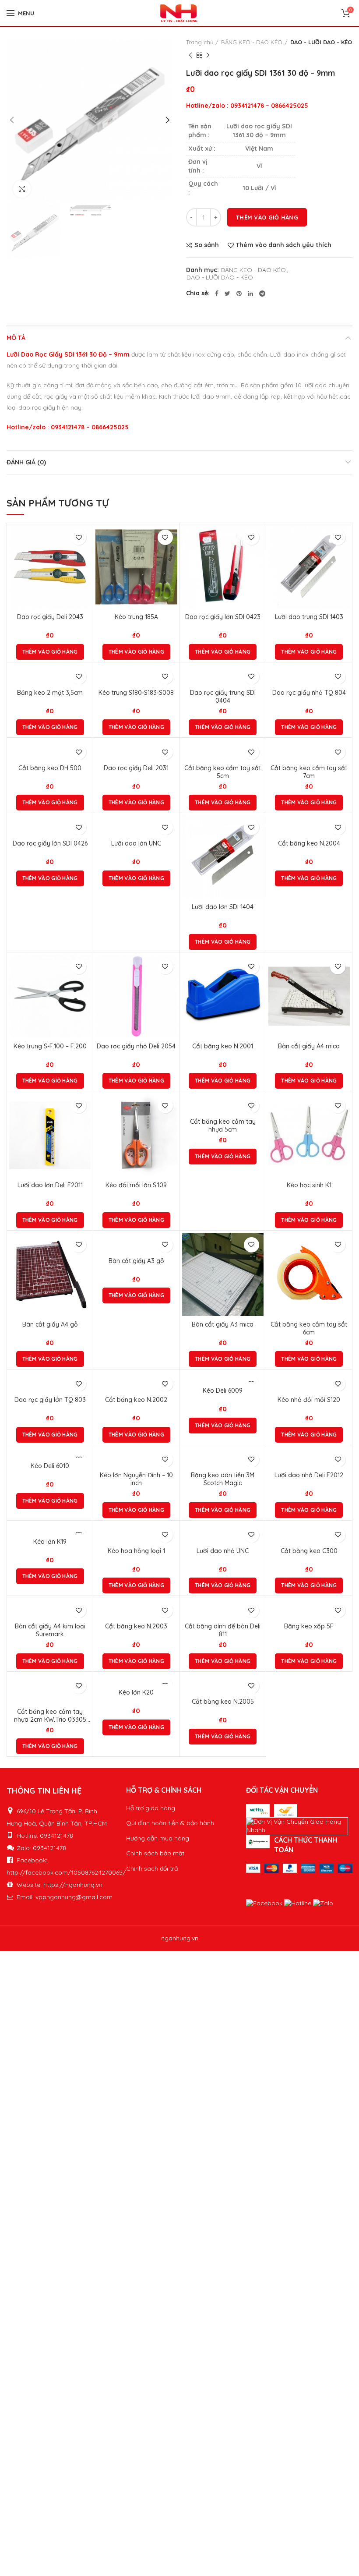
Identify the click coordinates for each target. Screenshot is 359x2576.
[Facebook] (217, 294)
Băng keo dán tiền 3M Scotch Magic (223, 1479)
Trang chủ (200, 42)
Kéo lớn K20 (136, 1692)
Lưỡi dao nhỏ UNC (223, 1551)
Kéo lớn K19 (50, 1542)
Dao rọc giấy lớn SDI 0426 (50, 843)
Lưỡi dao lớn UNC (136, 843)
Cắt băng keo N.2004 (309, 843)
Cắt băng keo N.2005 (223, 1702)
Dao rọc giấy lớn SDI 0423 (223, 617)
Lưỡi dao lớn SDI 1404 (223, 907)
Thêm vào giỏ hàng (267, 217)
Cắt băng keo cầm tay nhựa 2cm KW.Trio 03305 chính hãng (50, 1716)
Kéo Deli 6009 (223, 1391)
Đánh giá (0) (26, 462)
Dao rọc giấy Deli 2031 (136, 768)
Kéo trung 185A (136, 617)
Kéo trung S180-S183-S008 (136, 693)
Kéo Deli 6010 (50, 1466)
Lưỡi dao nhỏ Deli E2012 (309, 1475)
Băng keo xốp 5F (309, 1626)
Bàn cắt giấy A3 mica (223, 1324)
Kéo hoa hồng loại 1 (136, 1551)
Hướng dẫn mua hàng (158, 1838)
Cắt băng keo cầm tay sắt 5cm (223, 772)
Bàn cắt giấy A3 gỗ (136, 1261)
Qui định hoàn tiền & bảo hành (170, 1823)
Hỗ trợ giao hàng (151, 1808)
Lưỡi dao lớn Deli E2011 (50, 1185)
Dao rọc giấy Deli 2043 (50, 617)
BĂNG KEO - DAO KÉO (252, 42)
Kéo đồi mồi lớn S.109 (136, 1185)
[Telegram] (262, 294)
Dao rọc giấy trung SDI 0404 (223, 697)
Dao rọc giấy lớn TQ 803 (50, 1400)
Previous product (190, 55)
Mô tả (16, 338)
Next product (208, 55)
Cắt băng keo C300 (309, 1551)
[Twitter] (227, 294)
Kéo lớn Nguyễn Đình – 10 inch (136, 1479)
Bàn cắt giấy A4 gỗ (50, 1324)
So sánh (207, 245)
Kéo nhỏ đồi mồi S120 (309, 1400)
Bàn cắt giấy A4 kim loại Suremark (50, 1630)
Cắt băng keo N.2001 (223, 1046)
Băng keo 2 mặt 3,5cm (50, 693)
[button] (50, 652)
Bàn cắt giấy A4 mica (309, 1046)
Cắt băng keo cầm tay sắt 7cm (309, 772)
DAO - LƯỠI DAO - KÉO (321, 42)
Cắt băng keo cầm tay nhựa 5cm (223, 1125)
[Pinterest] (239, 294)
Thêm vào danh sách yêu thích (284, 245)
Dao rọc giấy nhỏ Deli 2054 (136, 1046)
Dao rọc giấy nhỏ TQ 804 (309, 693)
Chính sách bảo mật (155, 1853)
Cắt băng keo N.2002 (136, 1400)
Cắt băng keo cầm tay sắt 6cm (309, 1328)
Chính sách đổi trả (152, 1868)
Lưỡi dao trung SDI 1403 (309, 617)
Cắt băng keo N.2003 (136, 1626)
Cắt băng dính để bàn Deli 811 (223, 1630)
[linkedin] (250, 294)
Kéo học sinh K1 (309, 1185)
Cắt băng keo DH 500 (50, 768)
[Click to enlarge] (22, 189)
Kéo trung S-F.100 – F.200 (50, 1046)
